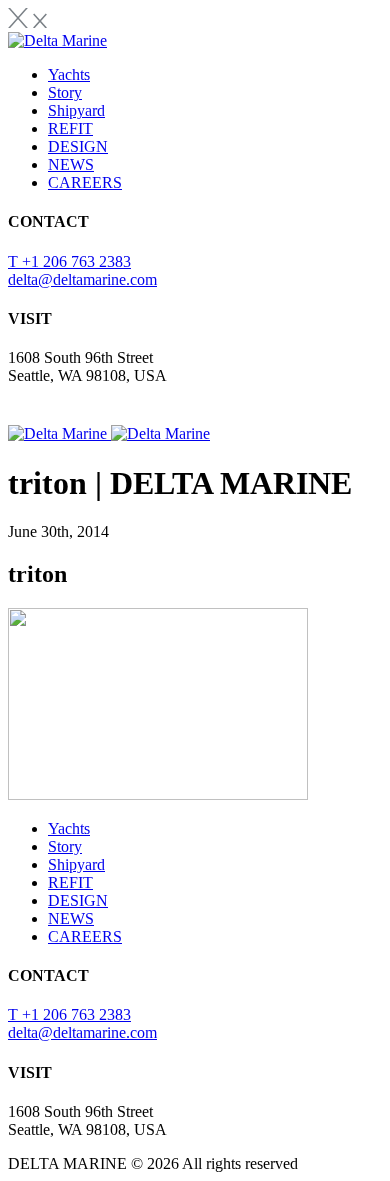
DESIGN (78, 146)
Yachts (69, 74)
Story (65, 92)
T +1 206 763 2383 (69, 261)
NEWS (71, 164)
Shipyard (76, 110)
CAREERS (85, 182)
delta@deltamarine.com (82, 279)
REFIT (70, 128)
